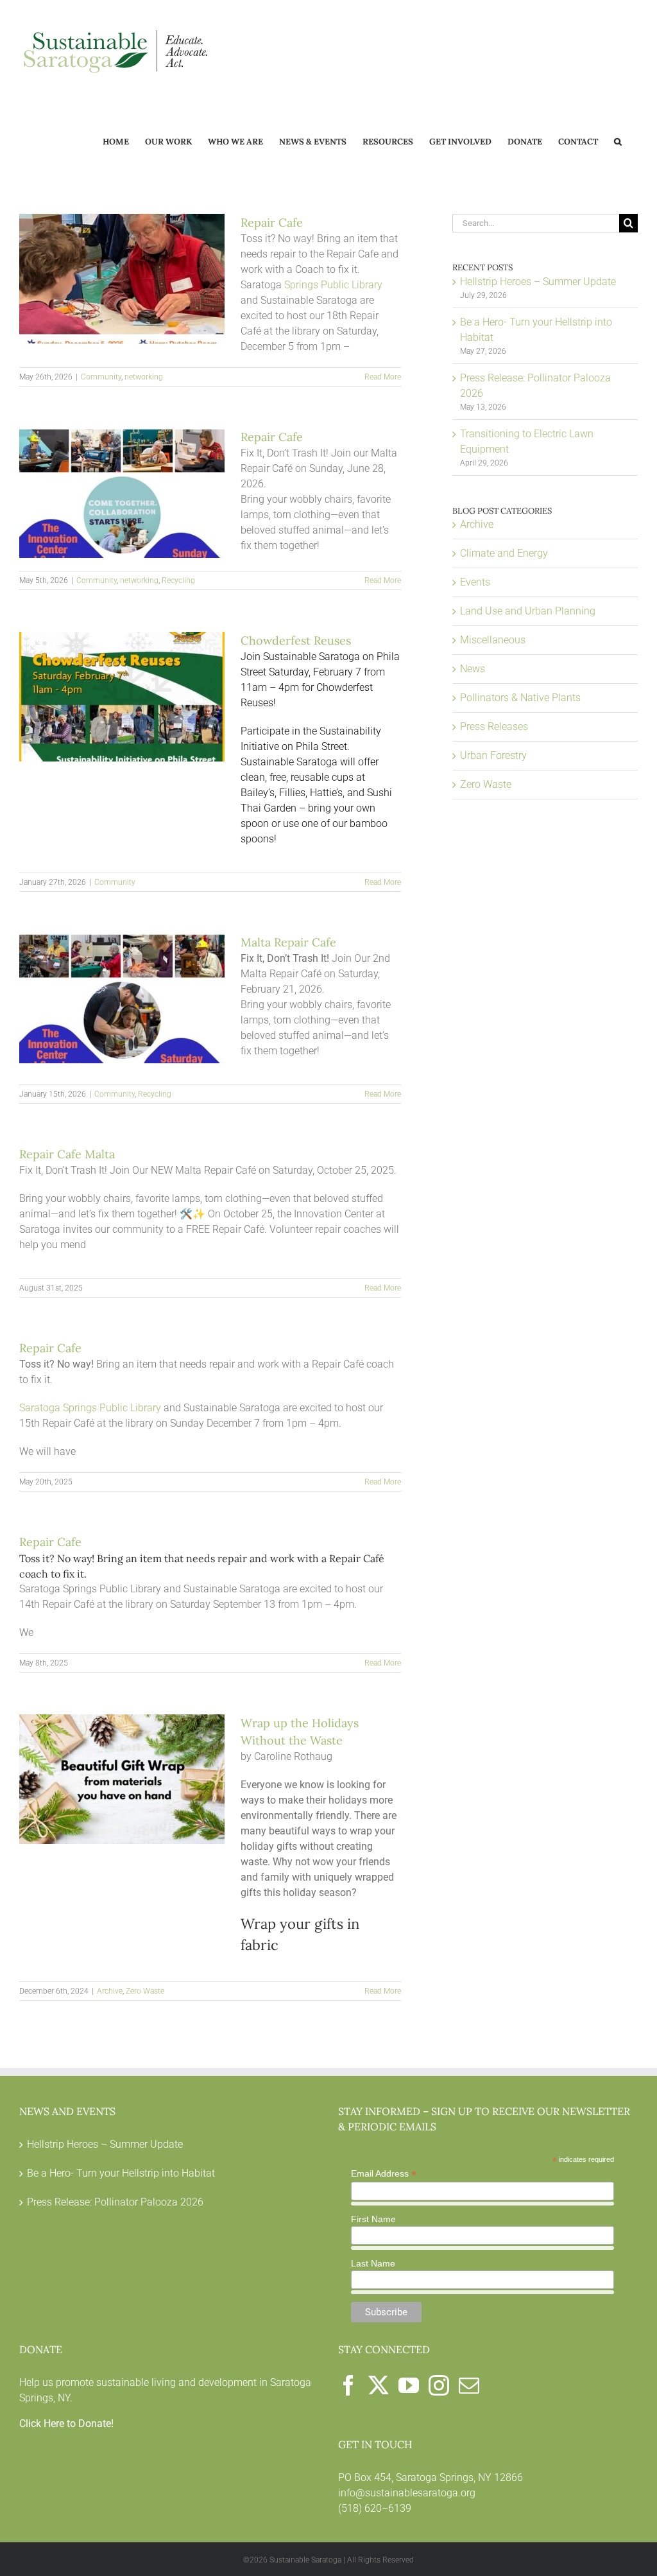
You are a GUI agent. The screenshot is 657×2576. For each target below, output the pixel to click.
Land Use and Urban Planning (528, 611)
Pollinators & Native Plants (520, 698)
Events (475, 582)
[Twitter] (379, 2385)
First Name (373, 2219)
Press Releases (494, 727)
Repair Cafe (272, 222)
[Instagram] (439, 2385)
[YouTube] (409, 2385)
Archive (110, 1991)
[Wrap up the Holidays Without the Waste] (122, 1779)
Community (101, 377)
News (473, 669)
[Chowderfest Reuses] (122, 697)
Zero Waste (145, 1991)
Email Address (384, 2174)
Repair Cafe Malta (67, 1154)
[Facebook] (348, 2385)
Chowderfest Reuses (296, 640)
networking (144, 377)
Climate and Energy (504, 553)
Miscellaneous (493, 640)
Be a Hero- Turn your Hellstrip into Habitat (121, 2173)
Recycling (178, 580)
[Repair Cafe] (122, 279)
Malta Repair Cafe (288, 942)
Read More (383, 377)
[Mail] (469, 2385)
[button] (618, 141)
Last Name (373, 2263)
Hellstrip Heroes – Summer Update (538, 282)
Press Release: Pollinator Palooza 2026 (115, 2202)
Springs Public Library (333, 285)
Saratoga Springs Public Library (90, 1408)
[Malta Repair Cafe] (122, 998)
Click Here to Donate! (66, 2424)
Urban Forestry (493, 755)
